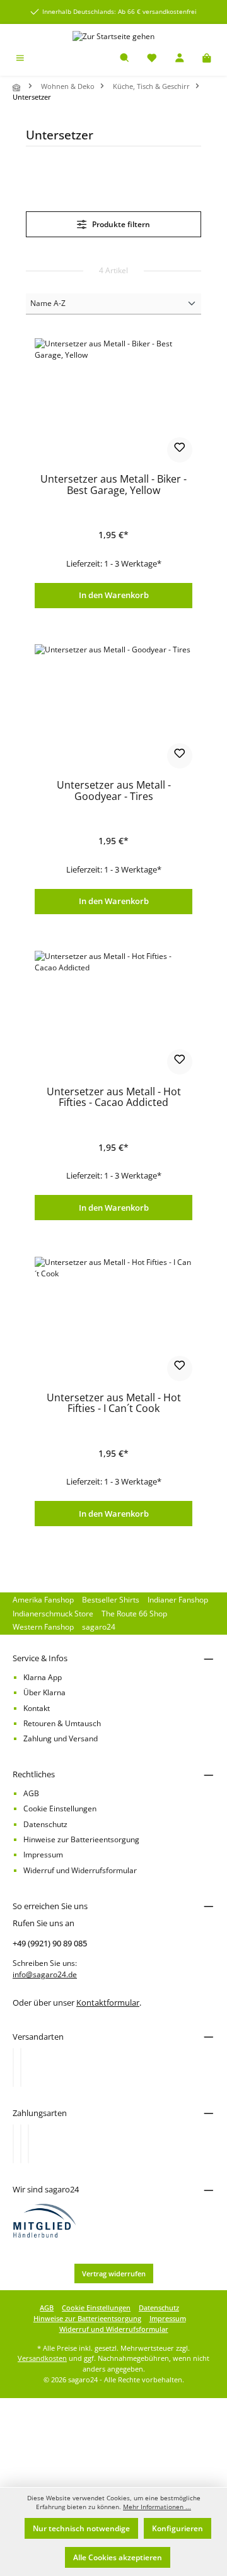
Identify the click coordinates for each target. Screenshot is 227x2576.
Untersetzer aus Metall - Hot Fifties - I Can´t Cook (114, 1404)
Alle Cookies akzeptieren (118, 2557)
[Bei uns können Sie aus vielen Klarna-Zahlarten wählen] (13, 2144)
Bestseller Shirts (111, 1600)
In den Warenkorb (114, 595)
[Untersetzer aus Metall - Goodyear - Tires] (113, 707)
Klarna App (43, 1677)
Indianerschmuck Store (53, 1614)
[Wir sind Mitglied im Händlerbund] (45, 2220)
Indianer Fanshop (178, 1600)
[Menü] (20, 59)
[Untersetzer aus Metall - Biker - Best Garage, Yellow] (113, 401)
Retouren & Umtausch (62, 1723)
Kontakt (37, 1708)
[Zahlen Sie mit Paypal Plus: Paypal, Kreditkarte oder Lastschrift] (28, 2144)
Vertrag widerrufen (114, 2273)
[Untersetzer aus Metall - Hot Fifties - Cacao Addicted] (113, 1014)
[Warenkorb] (207, 59)
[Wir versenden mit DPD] (21, 2067)
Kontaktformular (108, 2003)
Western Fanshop (43, 1627)
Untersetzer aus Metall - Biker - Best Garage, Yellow (113, 485)
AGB (31, 1793)
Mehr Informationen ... (157, 2507)
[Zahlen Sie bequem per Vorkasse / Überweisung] (21, 2144)
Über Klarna (44, 1692)
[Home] (18, 87)
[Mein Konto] (180, 59)
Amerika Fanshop (43, 1600)
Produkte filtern (120, 224)
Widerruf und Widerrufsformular (80, 1870)
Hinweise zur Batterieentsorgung (81, 1839)
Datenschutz (45, 1824)
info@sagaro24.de (45, 1974)
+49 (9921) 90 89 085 (50, 1943)
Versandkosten (42, 2358)
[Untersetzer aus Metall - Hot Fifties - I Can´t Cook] (113, 1320)
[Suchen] (125, 59)
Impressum (43, 1855)
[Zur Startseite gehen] (113, 36)
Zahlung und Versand (61, 1738)
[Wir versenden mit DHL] (13, 2067)
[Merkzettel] (152, 59)
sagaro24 (99, 1627)
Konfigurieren (178, 2528)
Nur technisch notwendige (81, 2528)
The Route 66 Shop (134, 1614)
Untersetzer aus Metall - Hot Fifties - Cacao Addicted (114, 1098)
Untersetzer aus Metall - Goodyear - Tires (114, 791)
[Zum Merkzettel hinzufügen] (180, 450)
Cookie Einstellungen (60, 1808)
